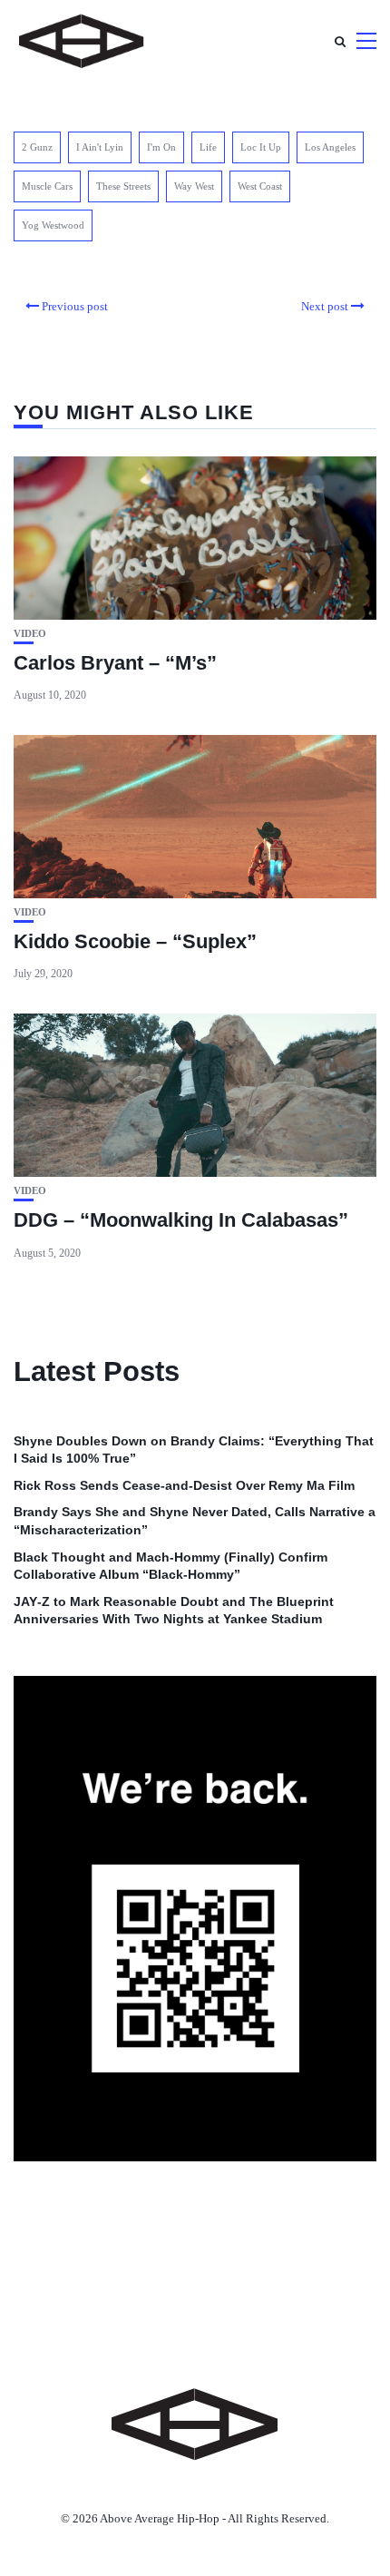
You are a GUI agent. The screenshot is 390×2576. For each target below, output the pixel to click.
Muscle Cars (47, 186)
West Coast (260, 186)
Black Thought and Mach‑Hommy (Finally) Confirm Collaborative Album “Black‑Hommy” (171, 1566)
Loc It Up (261, 147)
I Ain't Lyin (100, 147)
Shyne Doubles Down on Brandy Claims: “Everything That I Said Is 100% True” (194, 1450)
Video (30, 634)
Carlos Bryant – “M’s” (115, 663)
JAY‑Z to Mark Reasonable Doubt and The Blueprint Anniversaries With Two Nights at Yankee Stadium (174, 1611)
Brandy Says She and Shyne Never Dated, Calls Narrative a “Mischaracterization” (195, 1521)
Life (208, 147)
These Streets (123, 186)
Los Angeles (330, 147)
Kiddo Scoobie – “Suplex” (135, 941)
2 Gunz (37, 147)
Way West (194, 186)
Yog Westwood (53, 225)
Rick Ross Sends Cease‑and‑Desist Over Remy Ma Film (184, 1485)
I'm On (161, 147)
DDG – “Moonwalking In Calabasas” (181, 1220)
